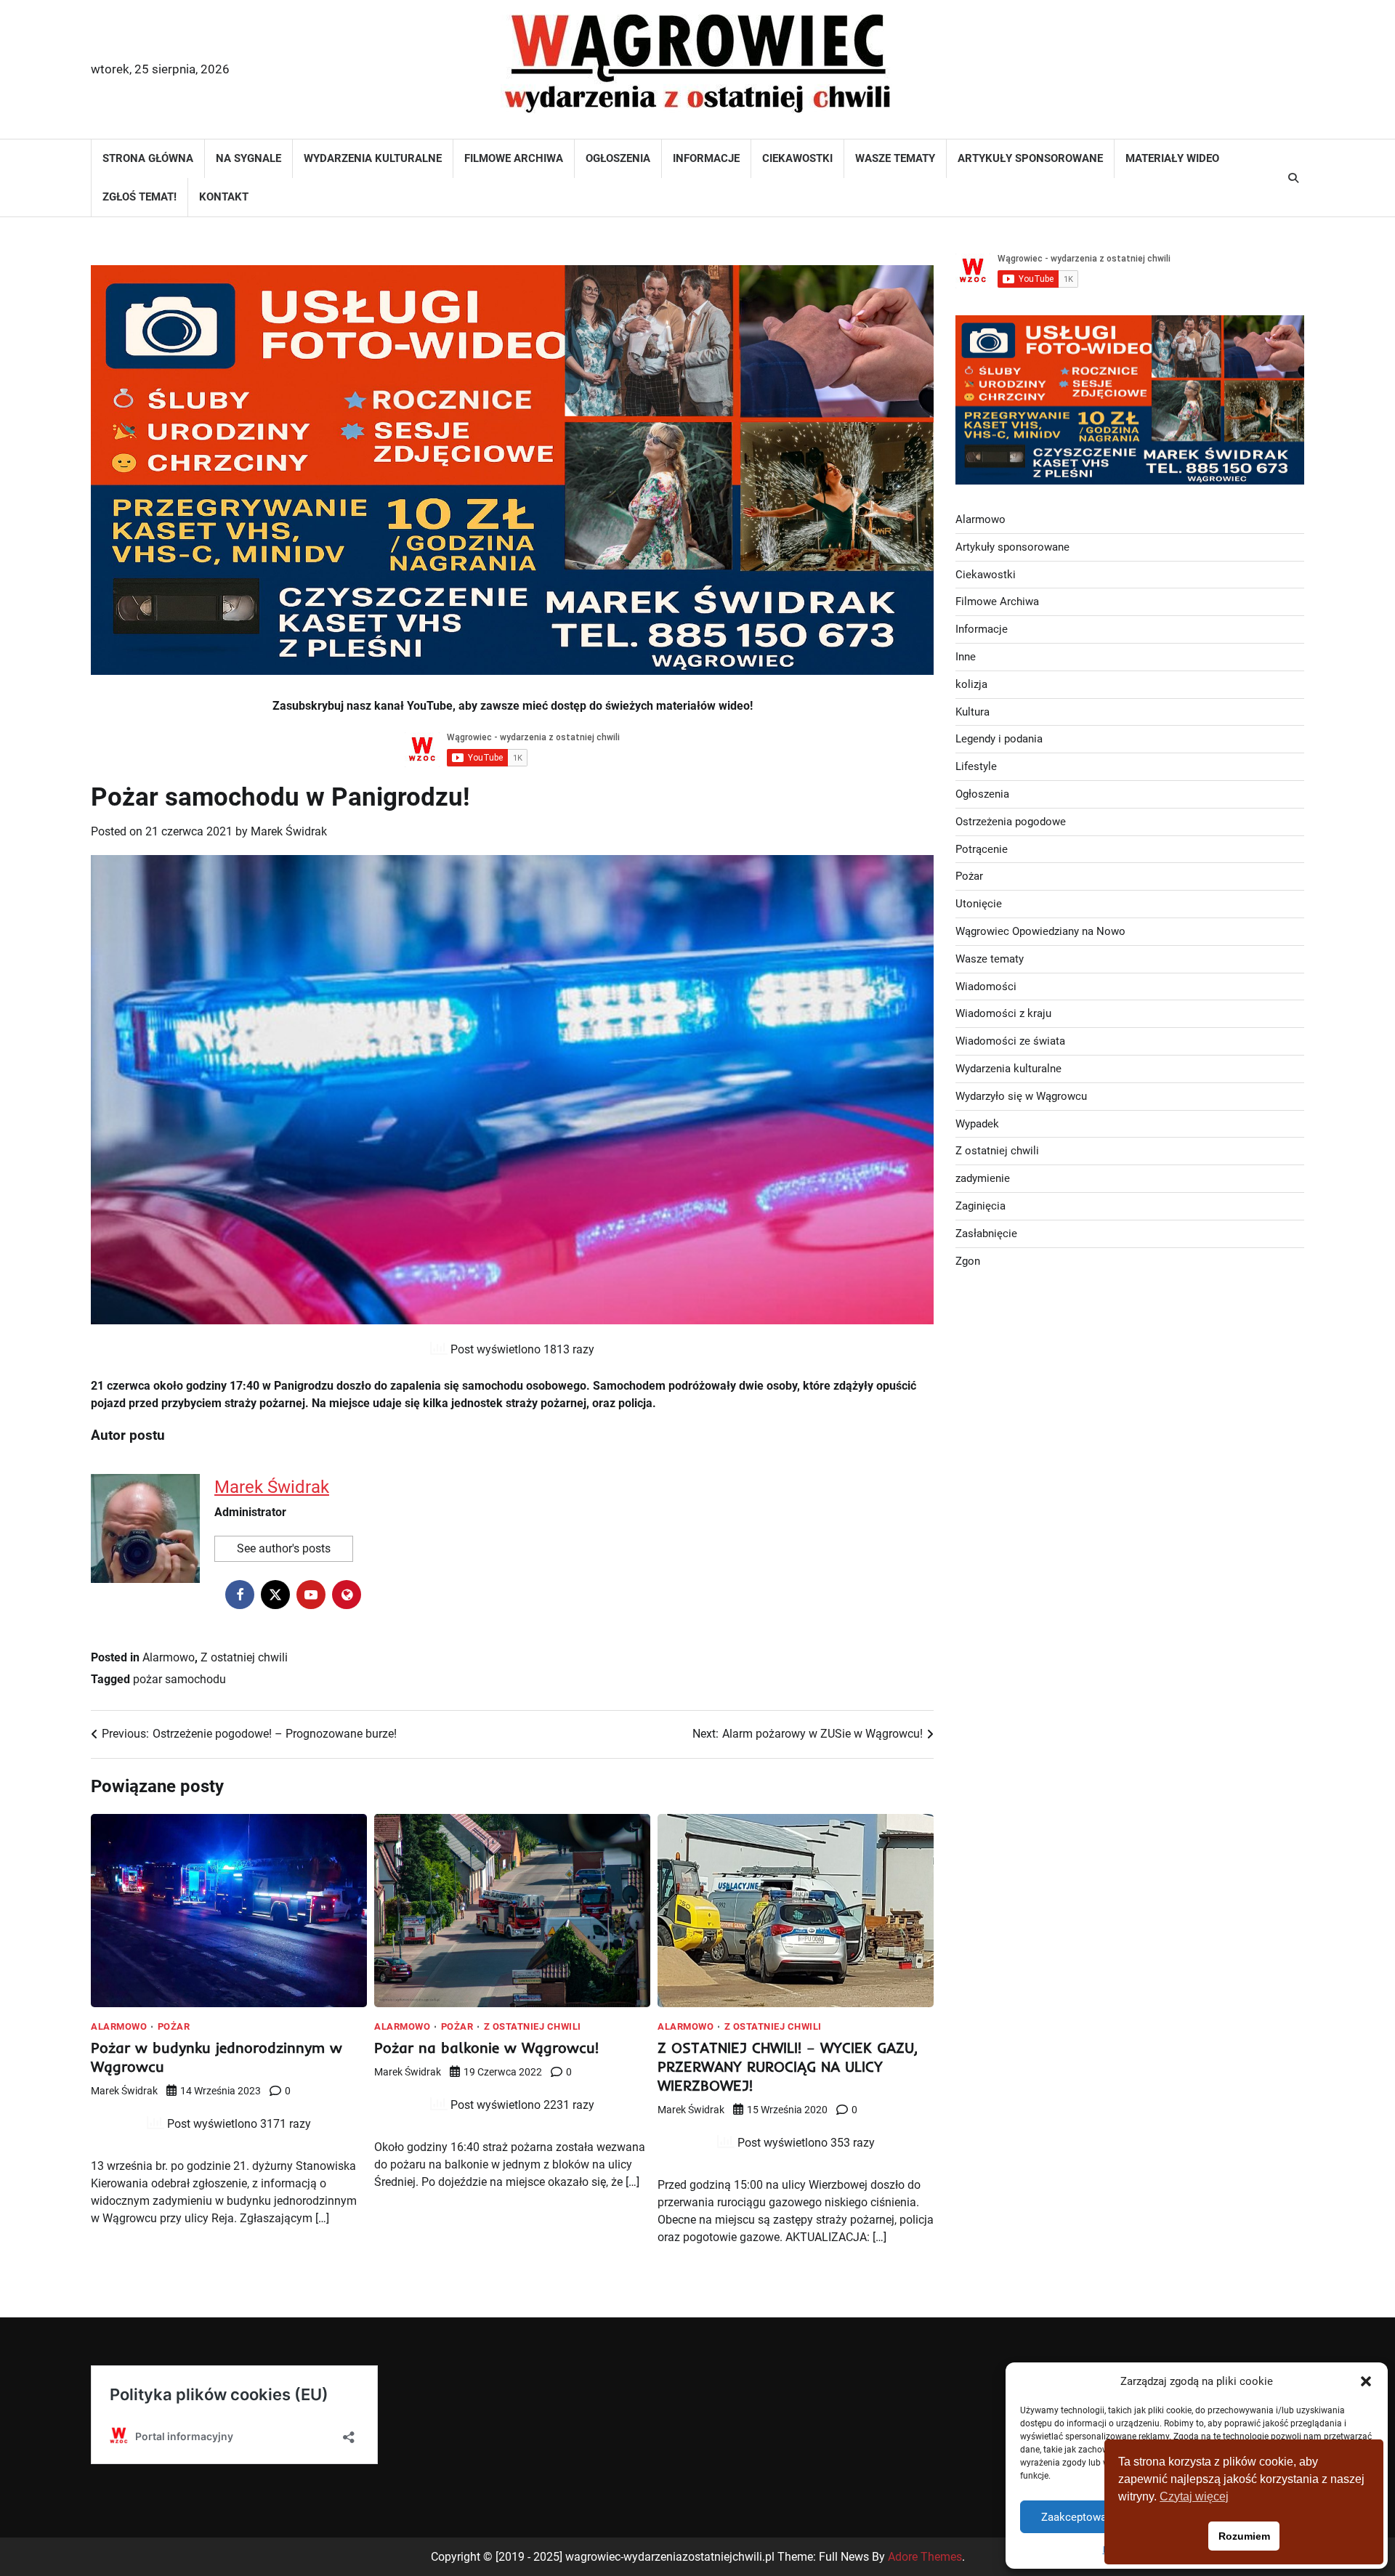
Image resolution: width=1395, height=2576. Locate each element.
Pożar (174, 2026)
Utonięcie (979, 904)
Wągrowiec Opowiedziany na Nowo (1040, 931)
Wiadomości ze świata (1010, 1041)
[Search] (1293, 178)
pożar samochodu (179, 1679)
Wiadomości (986, 987)
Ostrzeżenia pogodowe (1011, 822)
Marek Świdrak (289, 831)
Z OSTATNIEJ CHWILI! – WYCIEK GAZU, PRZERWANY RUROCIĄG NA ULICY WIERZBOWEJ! (788, 2066)
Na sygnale (248, 158)
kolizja (971, 684)
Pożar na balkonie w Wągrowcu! (486, 2048)
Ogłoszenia (618, 158)
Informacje (706, 158)
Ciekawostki (797, 158)
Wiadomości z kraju (1003, 1013)
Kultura (973, 712)
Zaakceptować (1077, 2517)
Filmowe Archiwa (514, 158)
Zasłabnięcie (986, 1234)
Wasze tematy (895, 158)
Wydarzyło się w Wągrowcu (1021, 1096)
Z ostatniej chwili (244, 1657)
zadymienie (983, 1178)
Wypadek (977, 1124)
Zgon (968, 1261)
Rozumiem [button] (1244, 2536)
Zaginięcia (980, 1206)
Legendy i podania (999, 739)
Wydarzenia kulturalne (373, 158)
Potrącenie (982, 849)
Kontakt (224, 197)
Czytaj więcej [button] (1194, 2496)
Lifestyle (976, 766)
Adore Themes (925, 2557)
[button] (1366, 2381)
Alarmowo (169, 1657)
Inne (966, 657)
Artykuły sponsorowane (1030, 158)
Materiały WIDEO (1172, 158)
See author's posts (284, 1548)
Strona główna (148, 158)
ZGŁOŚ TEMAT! (139, 197)
